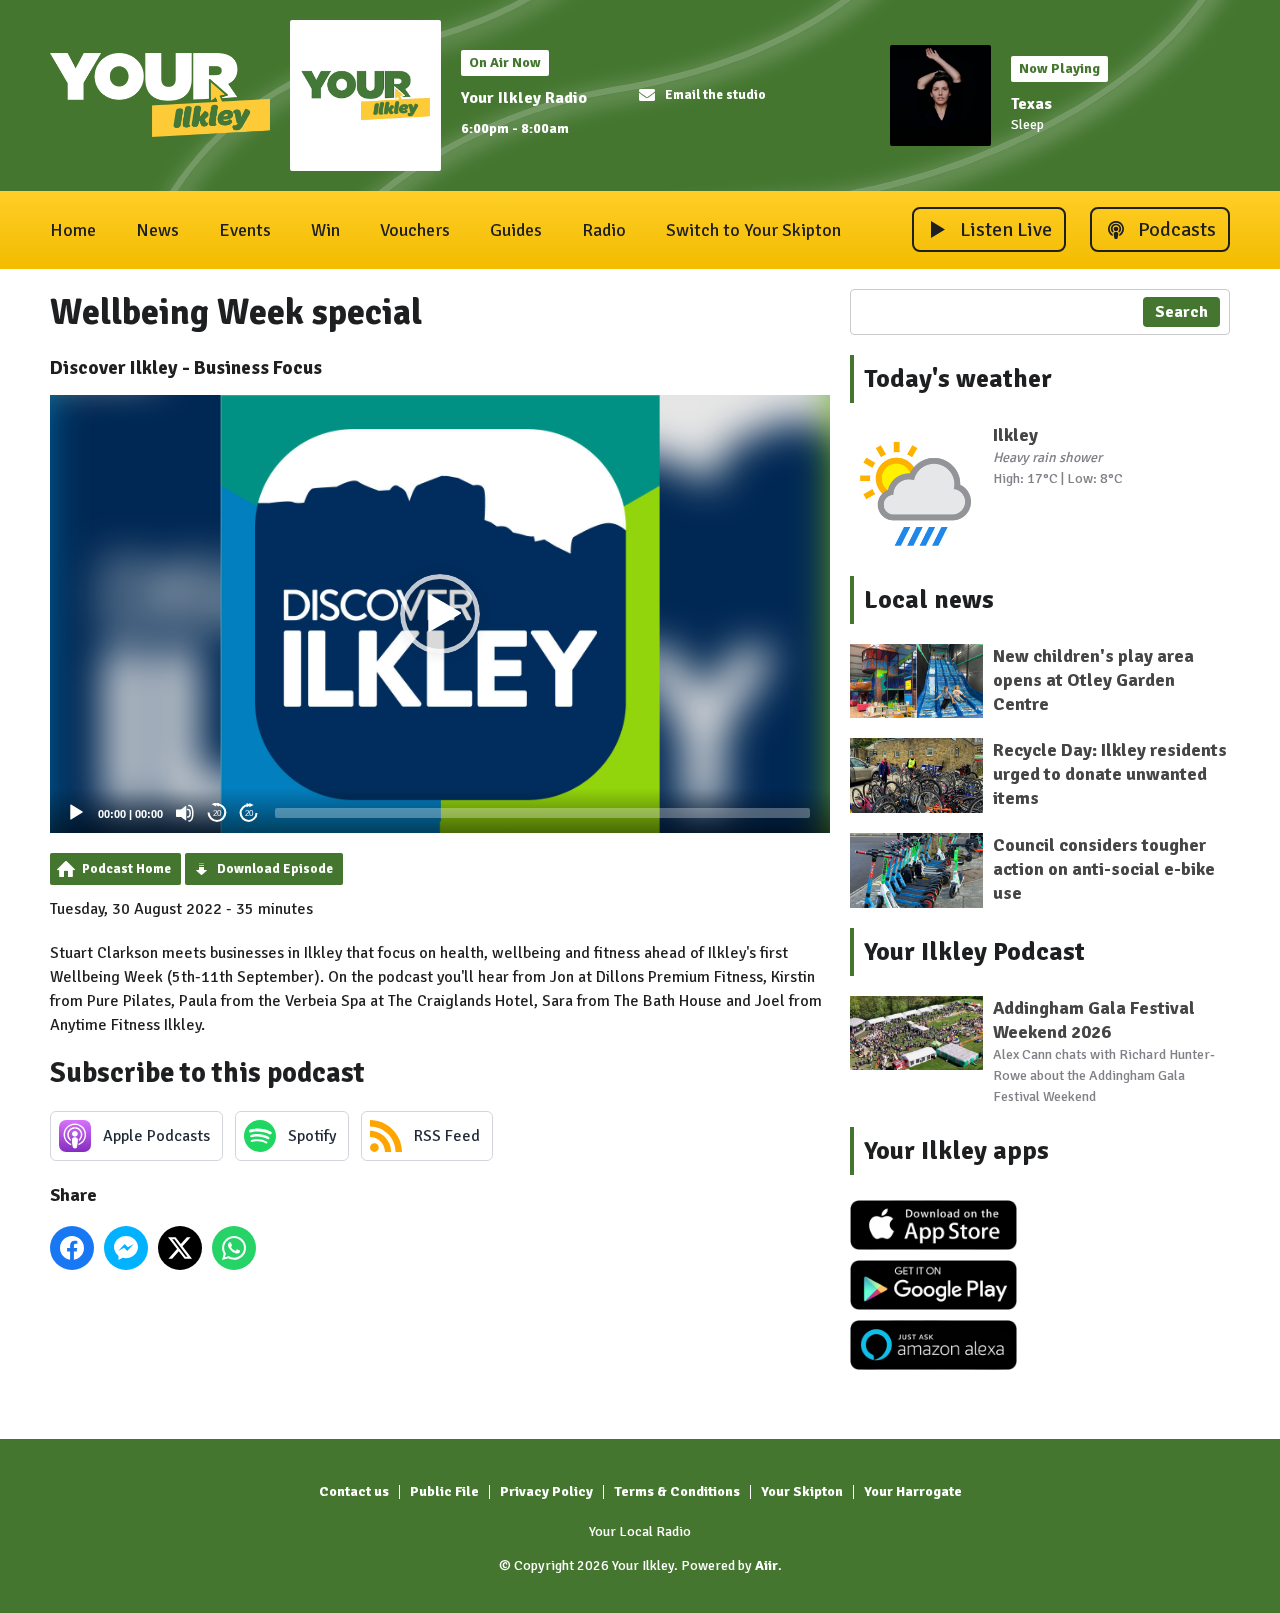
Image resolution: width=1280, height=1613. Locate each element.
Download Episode (275, 869)
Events (245, 230)
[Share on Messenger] (126, 1248)
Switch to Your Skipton (753, 230)
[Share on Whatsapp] (234, 1248)
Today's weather (958, 379)
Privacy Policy (546, 1491)
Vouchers (415, 230)
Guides (516, 230)
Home (73, 230)
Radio (604, 230)
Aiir (766, 1565)
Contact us (354, 1491)
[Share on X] (180, 1248)
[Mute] (185, 813)
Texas (1031, 104)
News (157, 230)
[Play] (76, 813)
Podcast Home (126, 869)
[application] (440, 614)
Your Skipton (802, 1491)
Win (325, 230)
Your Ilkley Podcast (974, 952)
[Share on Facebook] (72, 1248)
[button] (440, 614)
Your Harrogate (913, 1491)
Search (1181, 312)
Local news (929, 600)
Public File (444, 1491)
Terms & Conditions (677, 1491)
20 (217, 813)
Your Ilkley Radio (524, 98)
